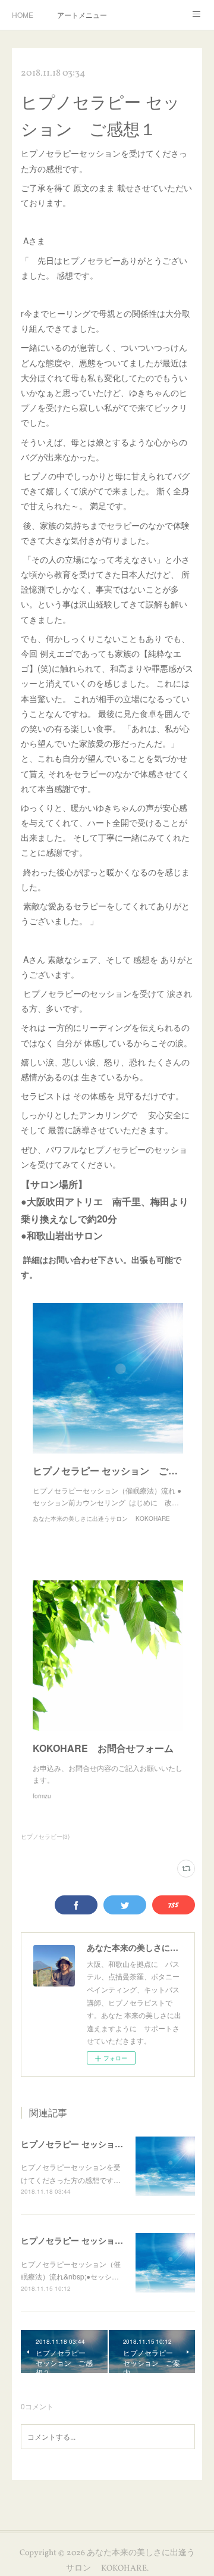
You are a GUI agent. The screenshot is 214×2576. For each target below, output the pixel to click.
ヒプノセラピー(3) (45, 1836)
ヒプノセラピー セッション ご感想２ (93, 2144)
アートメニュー (82, 15)
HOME (23, 15)
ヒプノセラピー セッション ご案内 (89, 2240)
